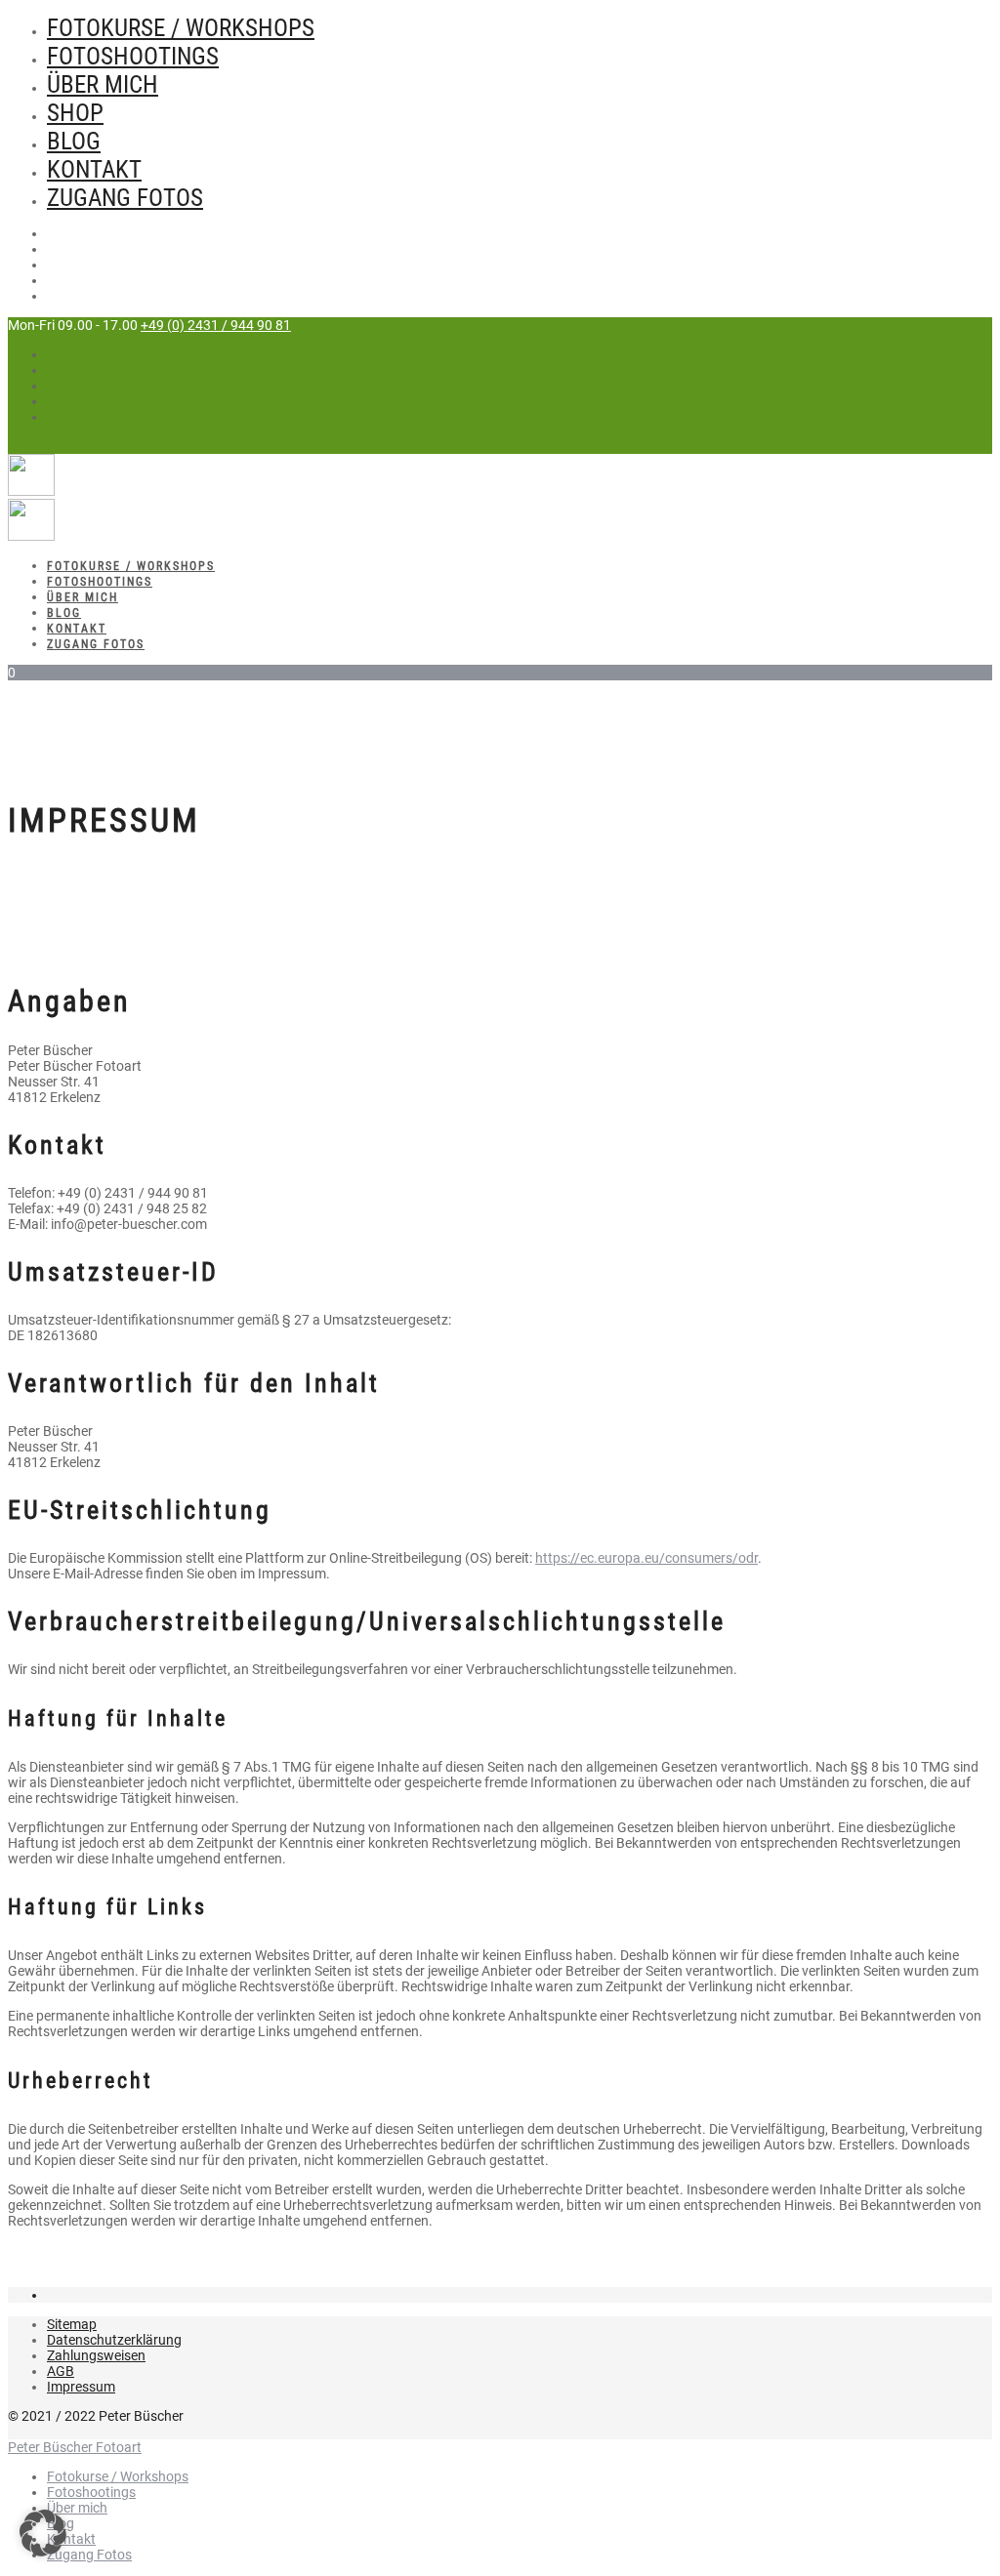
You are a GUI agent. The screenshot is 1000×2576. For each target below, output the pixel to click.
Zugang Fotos (125, 198)
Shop (75, 113)
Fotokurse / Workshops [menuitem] (118, 2476)
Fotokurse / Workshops (181, 28)
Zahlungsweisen (96, 2355)
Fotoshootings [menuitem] (91, 2492)
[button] (43, 2533)
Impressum (81, 2387)
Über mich (103, 84)
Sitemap (72, 2324)
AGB (61, 2371)
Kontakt (94, 169)
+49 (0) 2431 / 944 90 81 (216, 325)
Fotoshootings (133, 56)
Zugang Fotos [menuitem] (89, 2555)
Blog (74, 141)
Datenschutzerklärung (114, 2340)
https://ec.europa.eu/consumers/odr (646, 1558)
